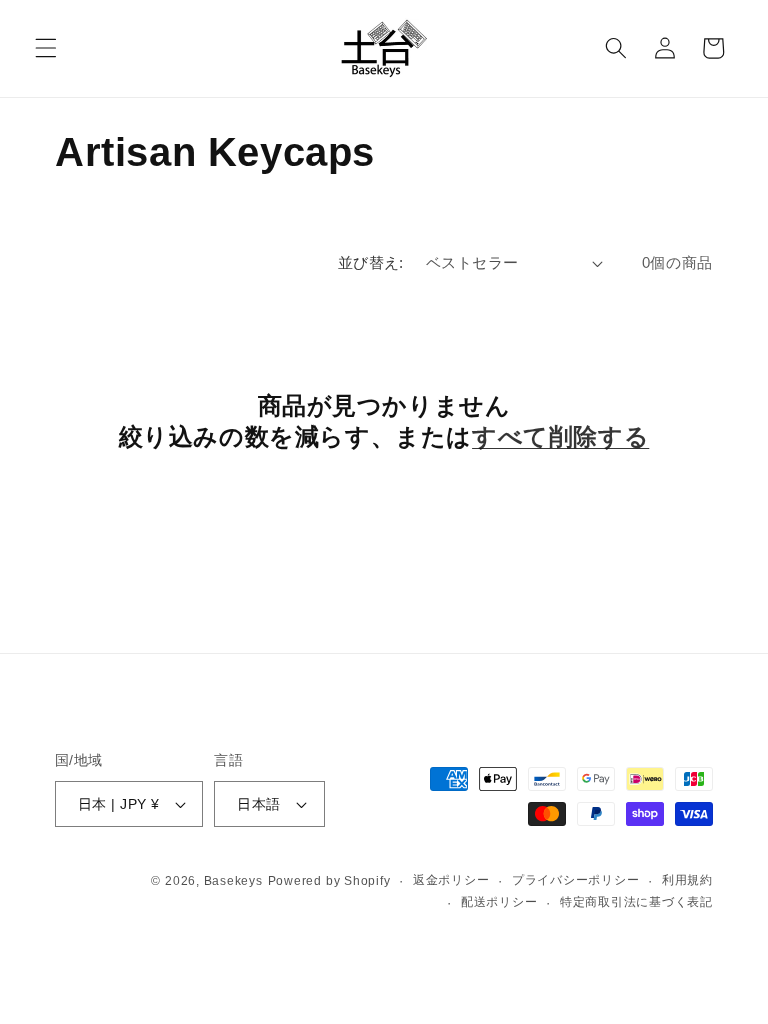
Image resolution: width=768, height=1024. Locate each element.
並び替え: (371, 262)
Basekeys (233, 881)
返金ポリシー (451, 880)
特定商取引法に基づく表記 (636, 902)
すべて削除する (560, 436)
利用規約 (687, 880)
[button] (46, 48)
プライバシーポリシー (576, 880)
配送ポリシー (499, 902)
